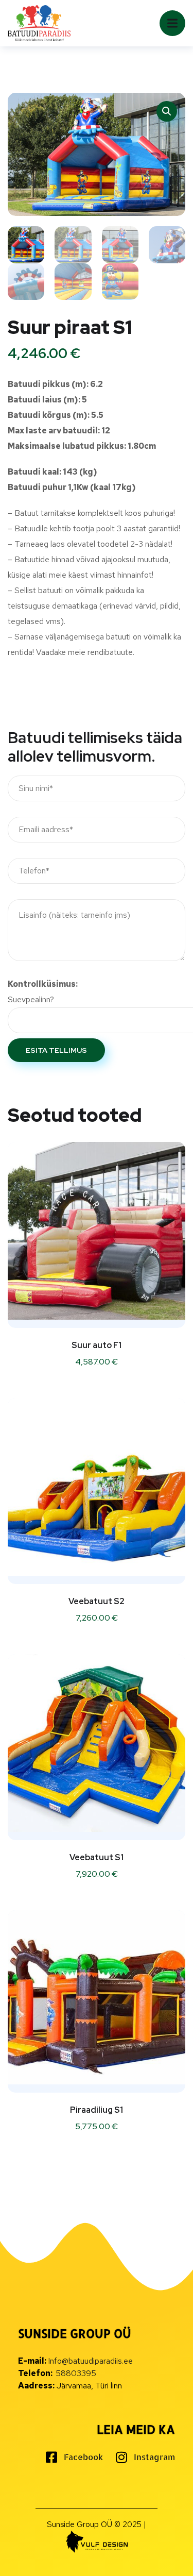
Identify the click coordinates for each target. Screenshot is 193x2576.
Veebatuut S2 (97, 1601)
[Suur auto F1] (97, 1231)
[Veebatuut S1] (97, 1743)
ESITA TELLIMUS (56, 1050)
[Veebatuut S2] (97, 1487)
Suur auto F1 (97, 1345)
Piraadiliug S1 (97, 2110)
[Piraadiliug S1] (97, 1997)
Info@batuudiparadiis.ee (90, 2361)
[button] (167, 111)
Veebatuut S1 (97, 1857)
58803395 (76, 2373)
